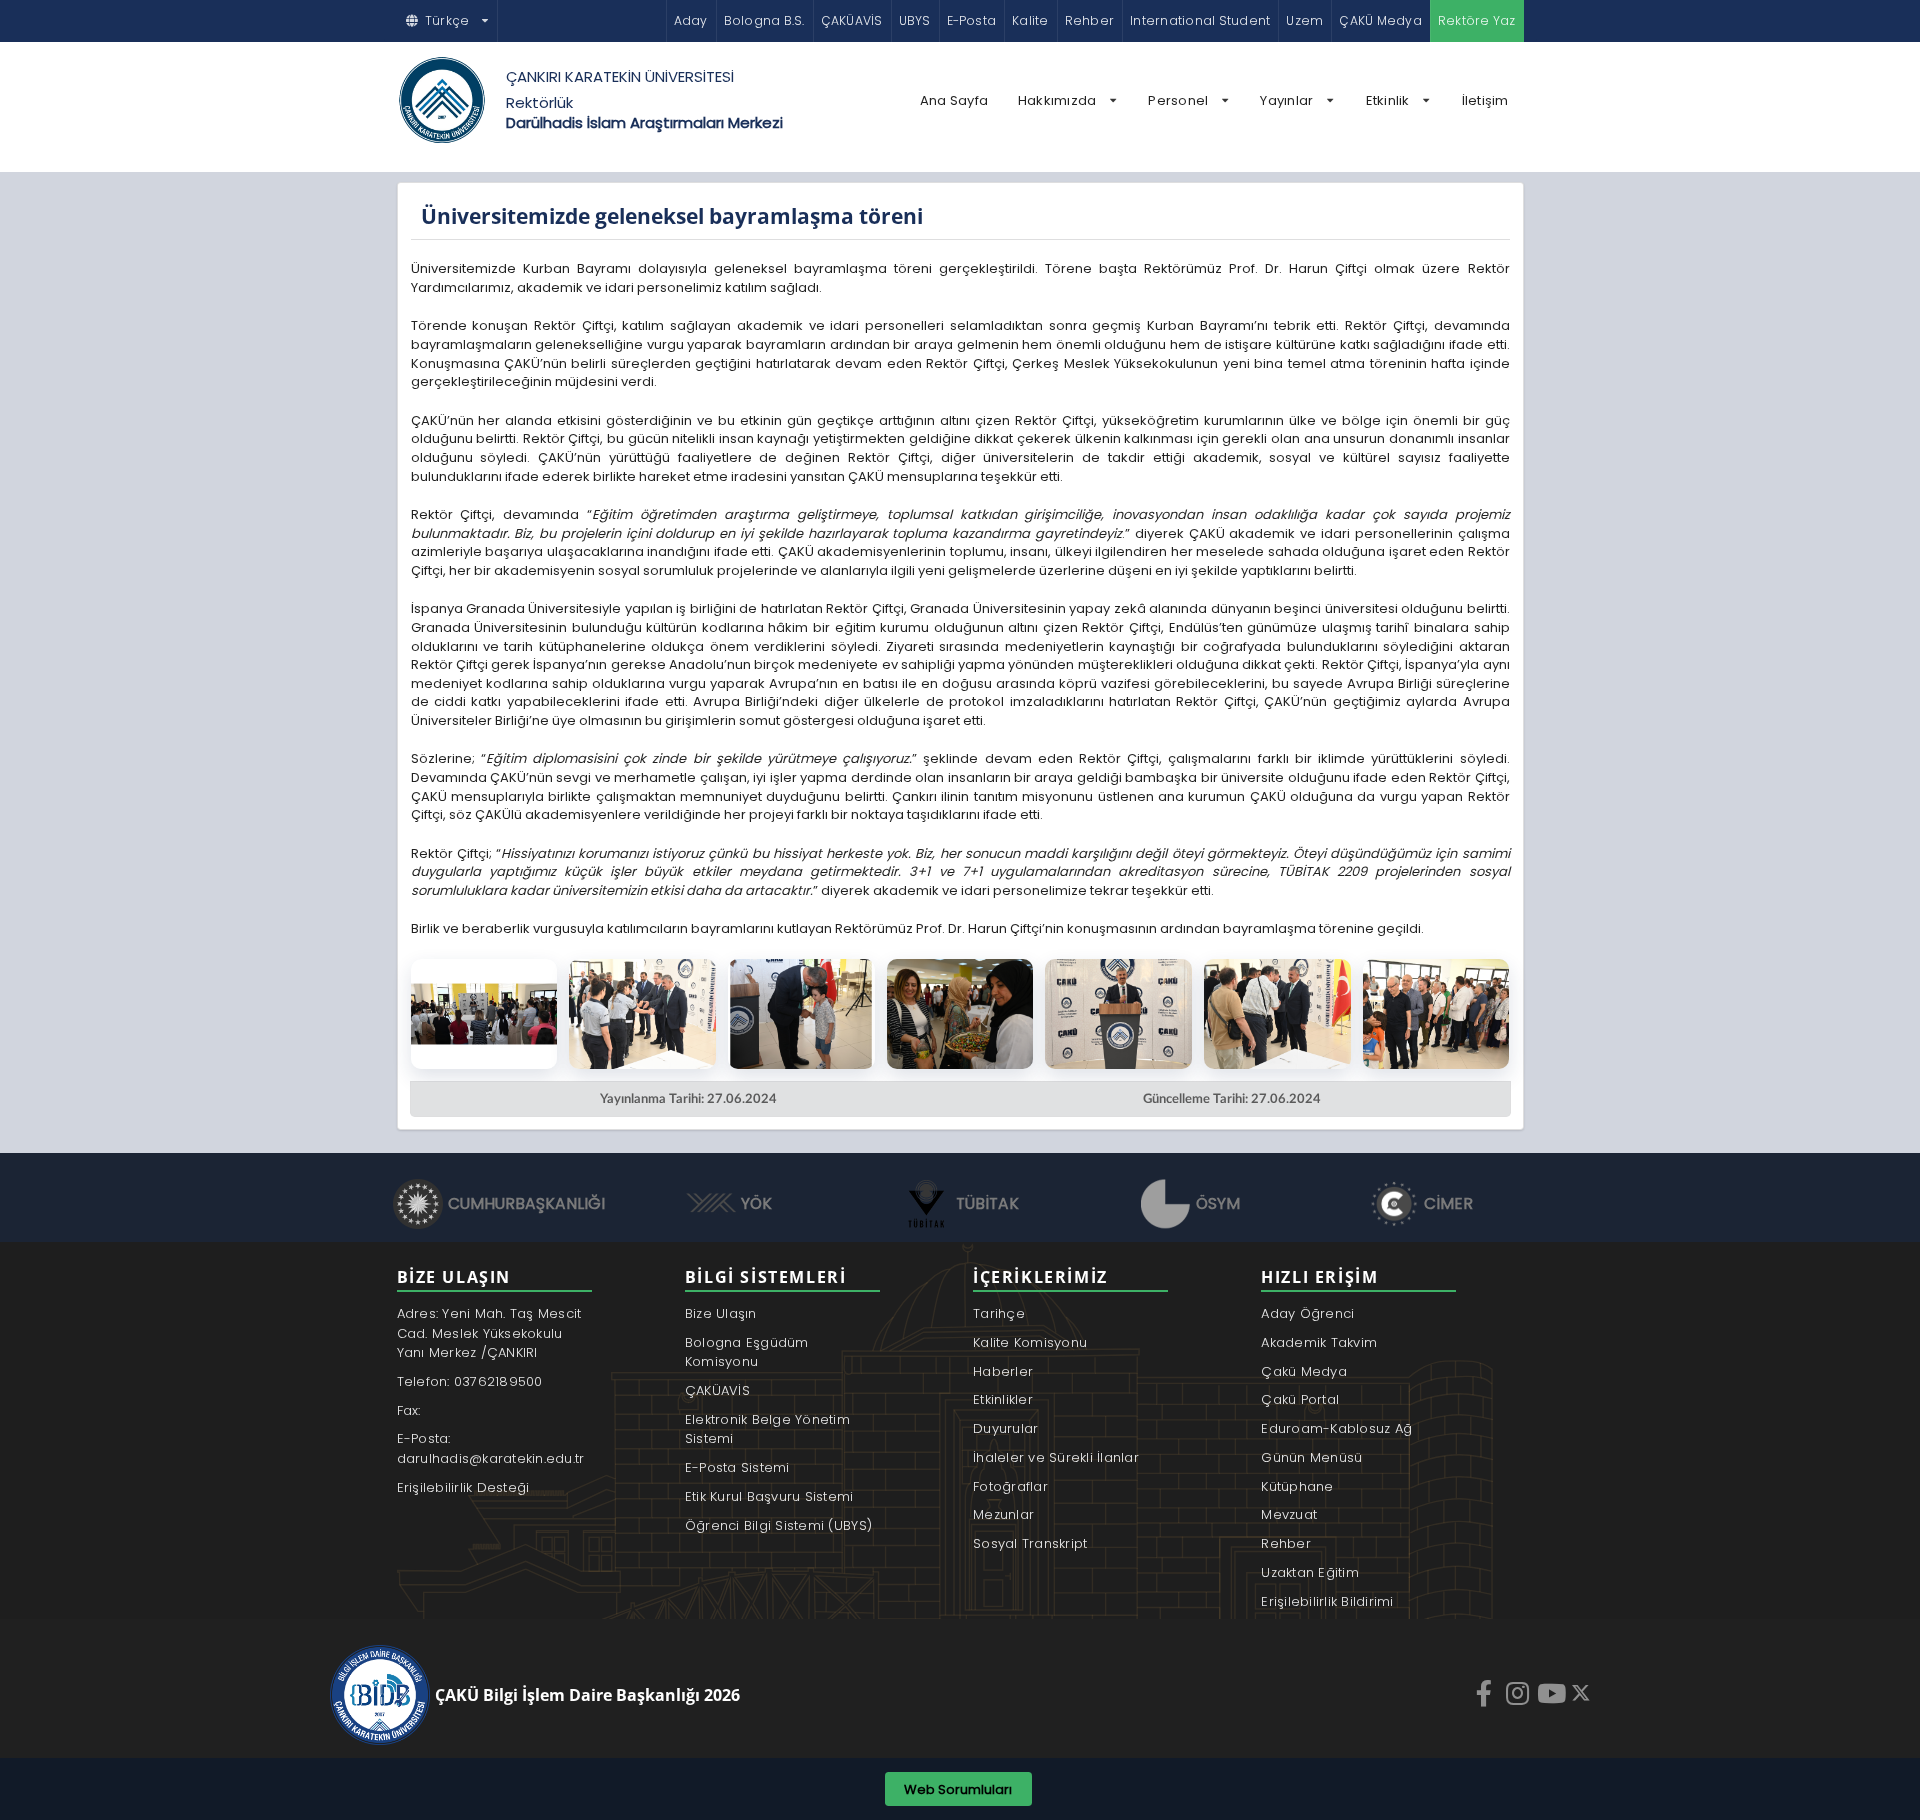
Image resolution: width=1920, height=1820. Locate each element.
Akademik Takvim (1319, 1342)
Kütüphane (1297, 1486)
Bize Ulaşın (721, 1313)
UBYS (915, 20)
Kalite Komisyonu (1030, 1342)
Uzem (1304, 20)
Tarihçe (999, 1313)
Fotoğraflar (1010, 1486)
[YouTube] (1554, 1693)
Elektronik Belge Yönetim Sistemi (767, 1429)
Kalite (1030, 20)
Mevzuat (1289, 1514)
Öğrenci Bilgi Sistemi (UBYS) (778, 1525)
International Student (1200, 20)
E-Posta (972, 20)
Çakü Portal (1300, 1399)
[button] (448, 21)
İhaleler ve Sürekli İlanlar (1056, 1457)
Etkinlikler (1003, 1399)
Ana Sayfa (954, 100)
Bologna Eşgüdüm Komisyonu (747, 1352)
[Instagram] (1520, 1693)
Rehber (1089, 20)
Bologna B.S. (764, 20)
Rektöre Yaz (1477, 20)
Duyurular (1005, 1428)
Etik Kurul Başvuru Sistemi (769, 1496)
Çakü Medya (1304, 1371)
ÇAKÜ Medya (1380, 20)
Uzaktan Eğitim (1310, 1572)
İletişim (1485, 100)
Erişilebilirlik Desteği (463, 1487)
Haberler (1003, 1371)
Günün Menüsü (1311, 1457)
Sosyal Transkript (1030, 1543)
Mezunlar (1003, 1514)
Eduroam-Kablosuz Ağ (1336, 1428)
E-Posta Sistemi (737, 1467)
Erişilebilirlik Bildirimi (1327, 1601)
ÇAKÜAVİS (852, 20)
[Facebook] (1486, 1693)
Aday (691, 20)
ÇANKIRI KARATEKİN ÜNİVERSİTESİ (620, 76)
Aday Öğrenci (1307, 1313)
